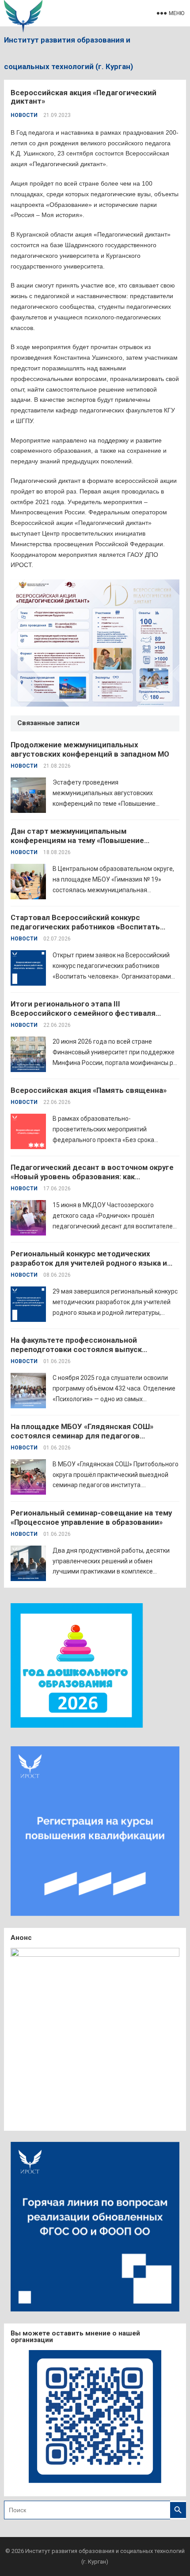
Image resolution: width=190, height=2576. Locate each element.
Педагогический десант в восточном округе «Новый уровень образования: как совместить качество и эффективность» (92, 1177)
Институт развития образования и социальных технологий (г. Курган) (68, 53)
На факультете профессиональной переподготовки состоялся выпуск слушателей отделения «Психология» (80, 1349)
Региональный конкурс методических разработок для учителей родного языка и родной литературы (89, 1263)
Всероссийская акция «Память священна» (89, 1090)
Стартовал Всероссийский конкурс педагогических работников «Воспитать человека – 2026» (85, 927)
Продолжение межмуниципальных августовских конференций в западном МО (90, 749)
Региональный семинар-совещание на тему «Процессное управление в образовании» (91, 1517)
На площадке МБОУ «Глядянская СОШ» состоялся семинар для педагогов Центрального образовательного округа (85, 1436)
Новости (24, 115)
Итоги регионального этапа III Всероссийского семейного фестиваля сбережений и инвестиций (83, 1013)
